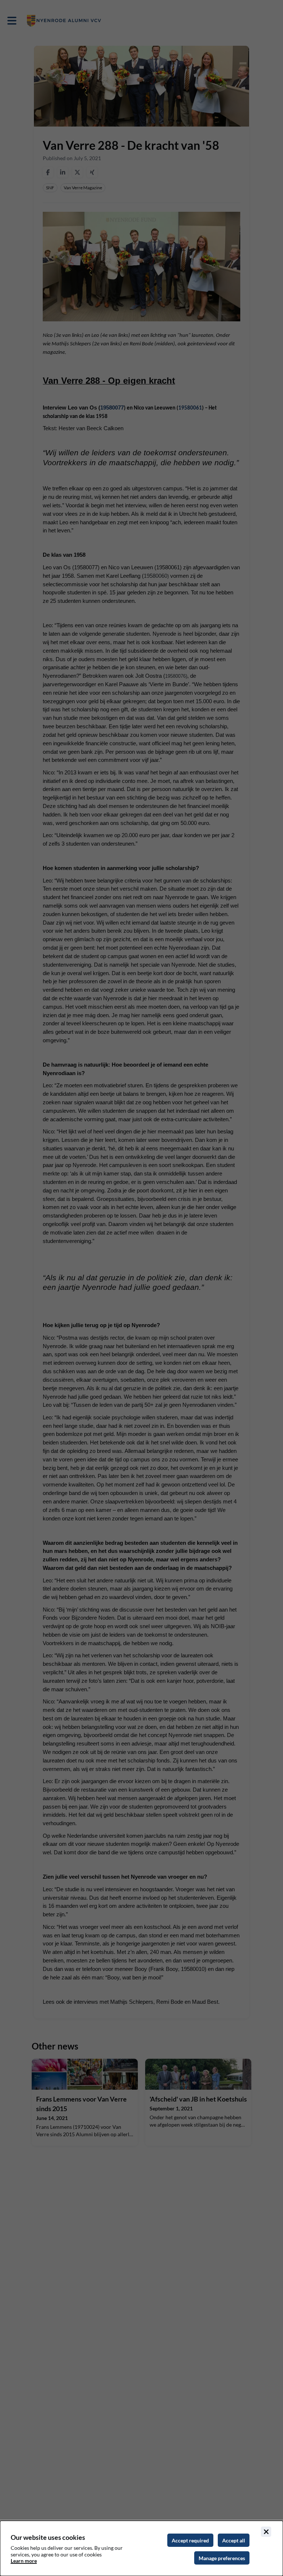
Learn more (24, 2561)
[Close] (266, 2532)
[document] (141, 2548)
